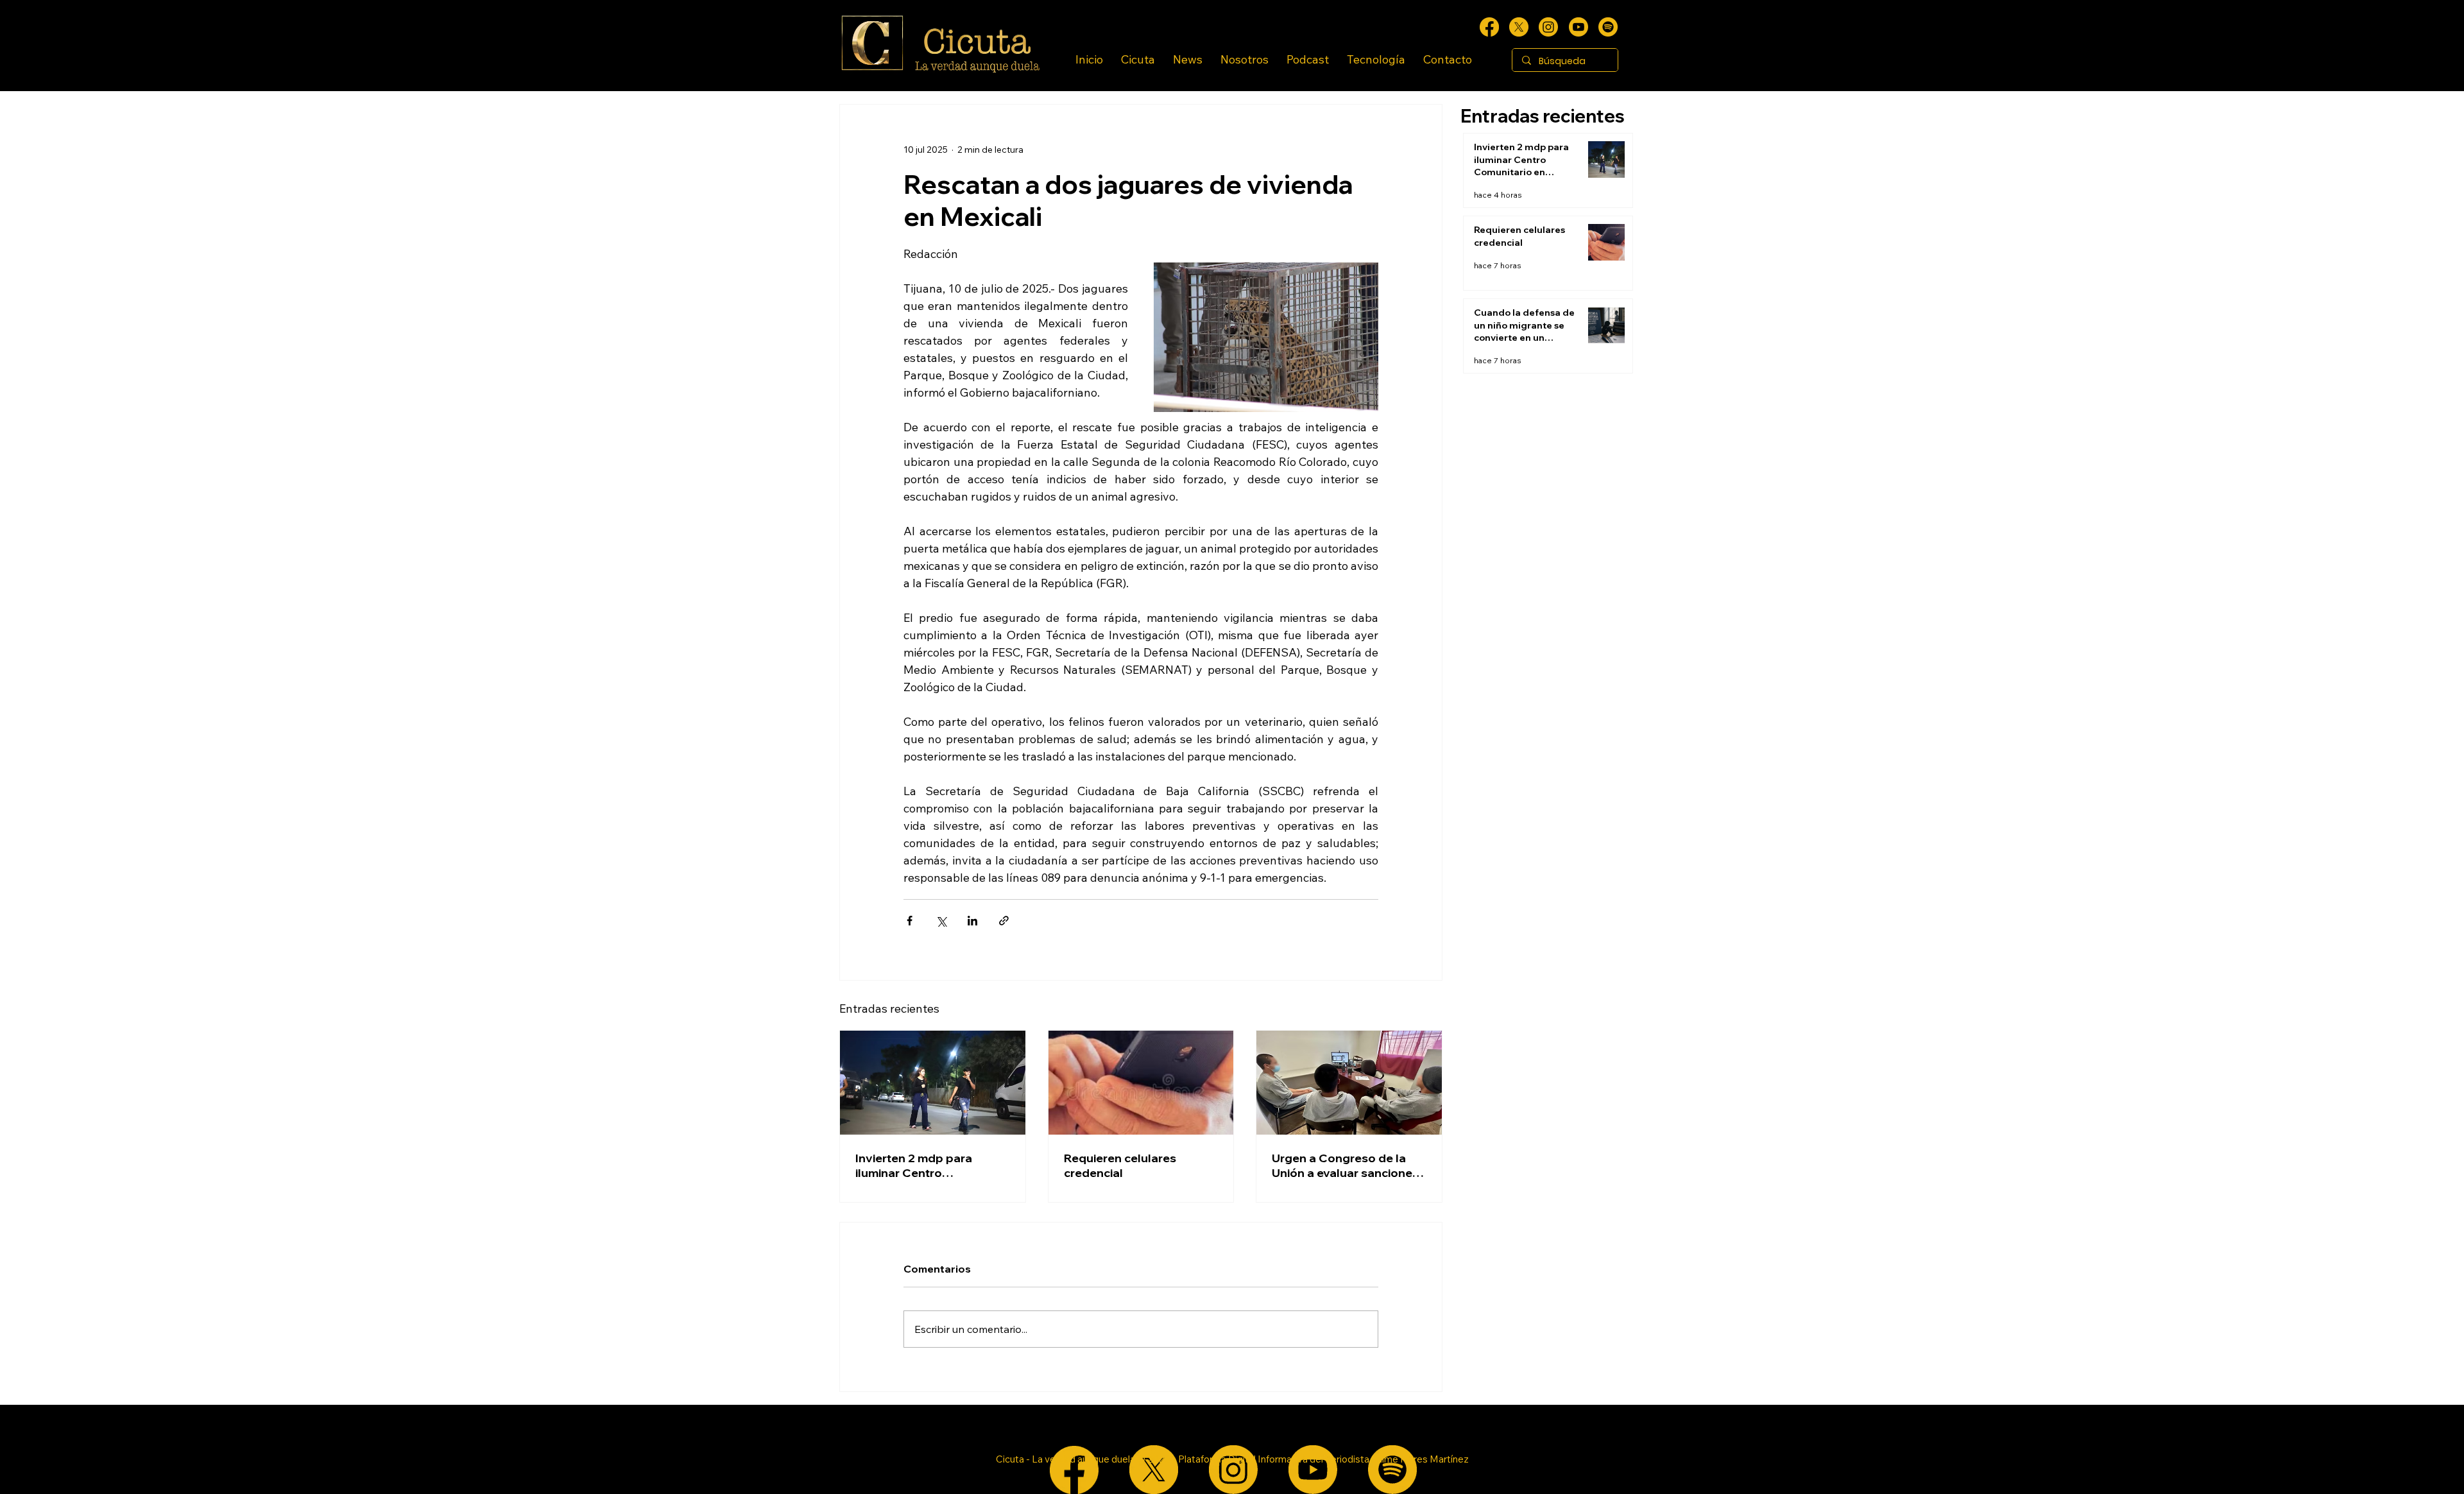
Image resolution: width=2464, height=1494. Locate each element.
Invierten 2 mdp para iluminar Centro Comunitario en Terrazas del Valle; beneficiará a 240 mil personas (932, 1165)
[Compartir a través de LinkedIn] (972, 921)
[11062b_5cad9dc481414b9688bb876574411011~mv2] (1608, 27)
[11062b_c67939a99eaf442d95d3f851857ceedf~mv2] (1579, 27)
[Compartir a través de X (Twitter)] (941, 921)
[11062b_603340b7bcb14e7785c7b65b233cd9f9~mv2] (1548, 27)
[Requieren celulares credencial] (1141, 1083)
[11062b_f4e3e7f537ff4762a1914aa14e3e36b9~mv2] (1489, 27)
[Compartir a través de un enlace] (1004, 921)
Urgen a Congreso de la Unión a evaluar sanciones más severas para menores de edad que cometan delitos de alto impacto (1348, 1165)
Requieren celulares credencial (1120, 1165)
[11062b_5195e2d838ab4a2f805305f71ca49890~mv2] (1519, 27)
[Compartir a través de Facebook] (910, 921)
